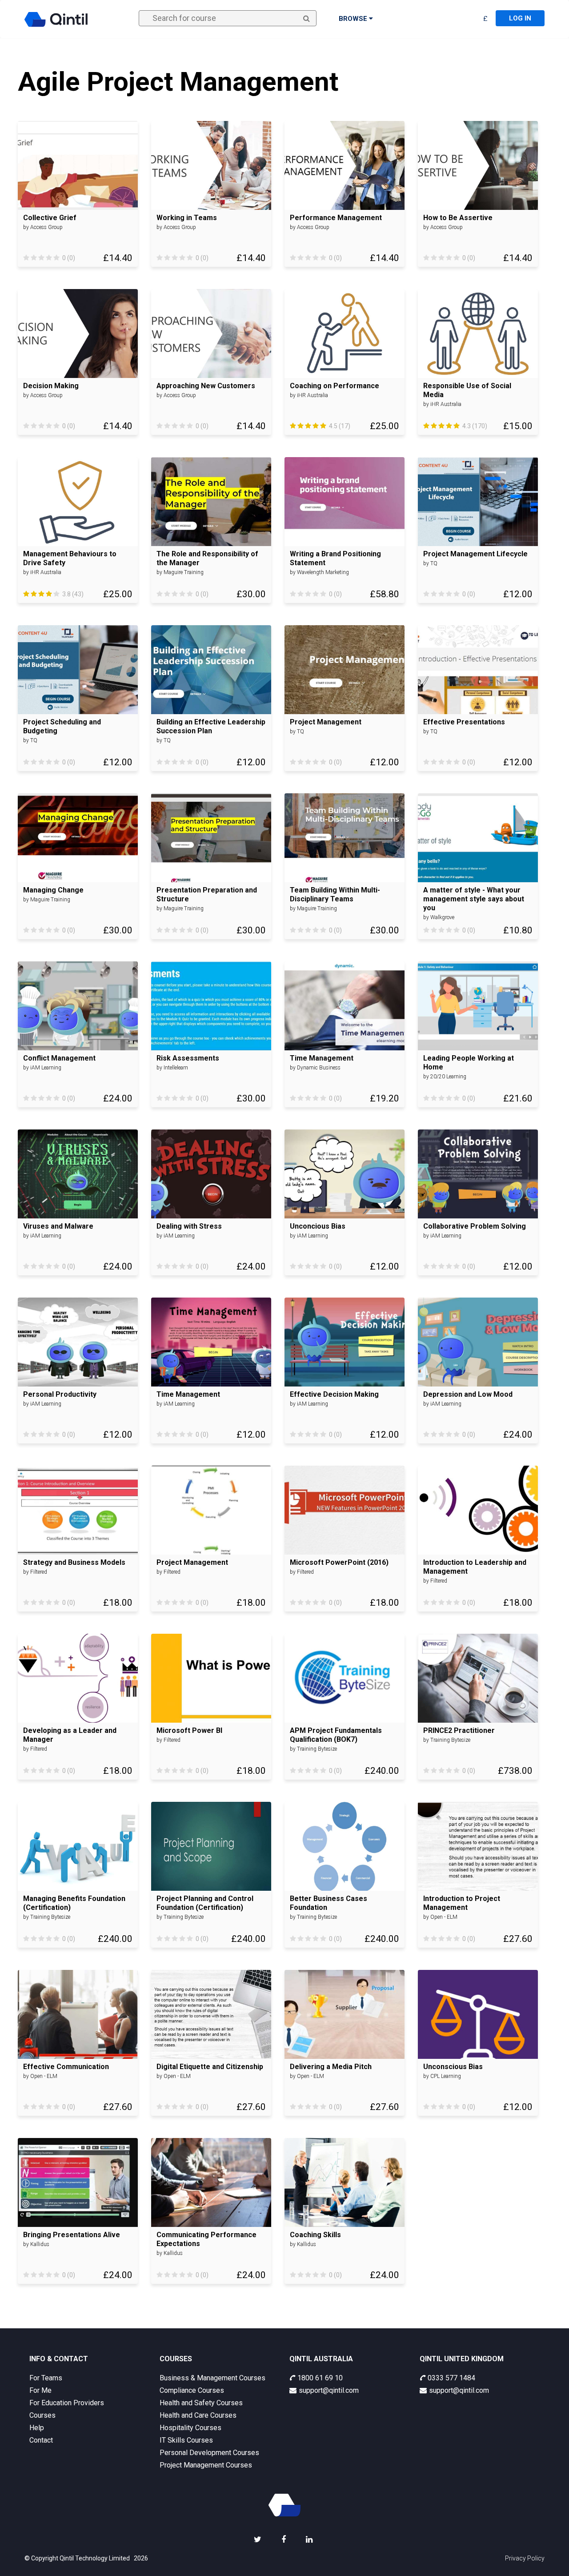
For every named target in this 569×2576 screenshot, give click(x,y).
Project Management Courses (206, 2465)
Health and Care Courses (198, 2415)
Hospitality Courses (190, 2428)
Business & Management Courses (212, 2378)
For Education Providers (67, 2403)
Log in (520, 18)
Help (37, 2428)
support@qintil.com (329, 2390)
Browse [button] (354, 19)
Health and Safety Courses (201, 2403)
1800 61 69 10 (320, 2378)
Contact (41, 2440)
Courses (42, 2415)
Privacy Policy (525, 2558)
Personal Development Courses (209, 2453)
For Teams (46, 2378)
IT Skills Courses (186, 2440)
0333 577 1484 (451, 2378)
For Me (40, 2390)
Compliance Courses (192, 2390)
